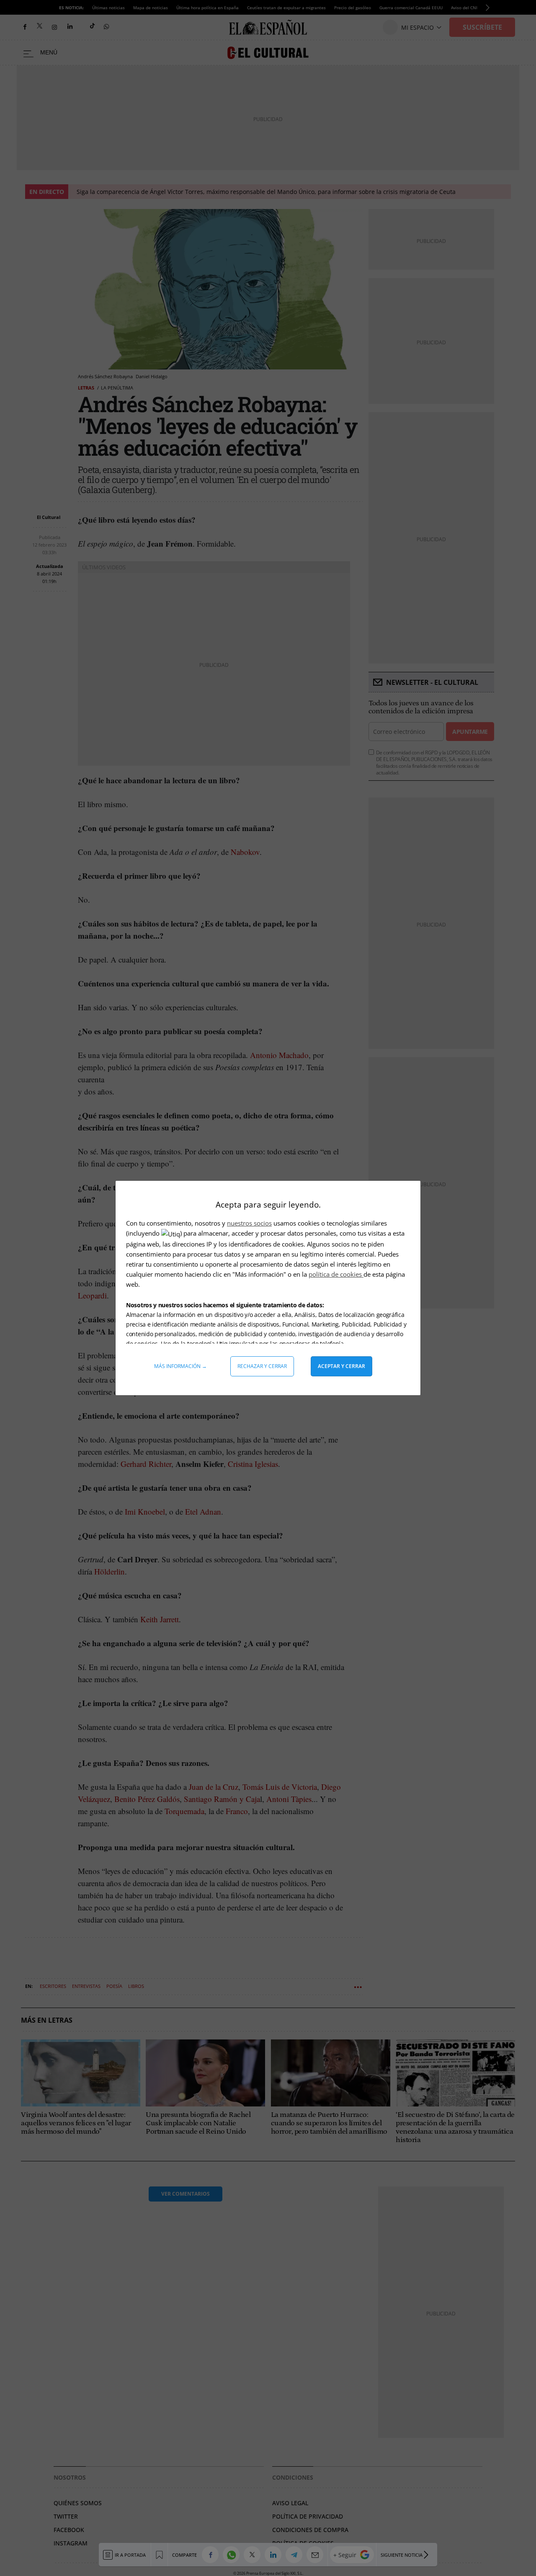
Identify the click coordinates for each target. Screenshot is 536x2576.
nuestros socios (249, 1223)
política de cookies (336, 1274)
